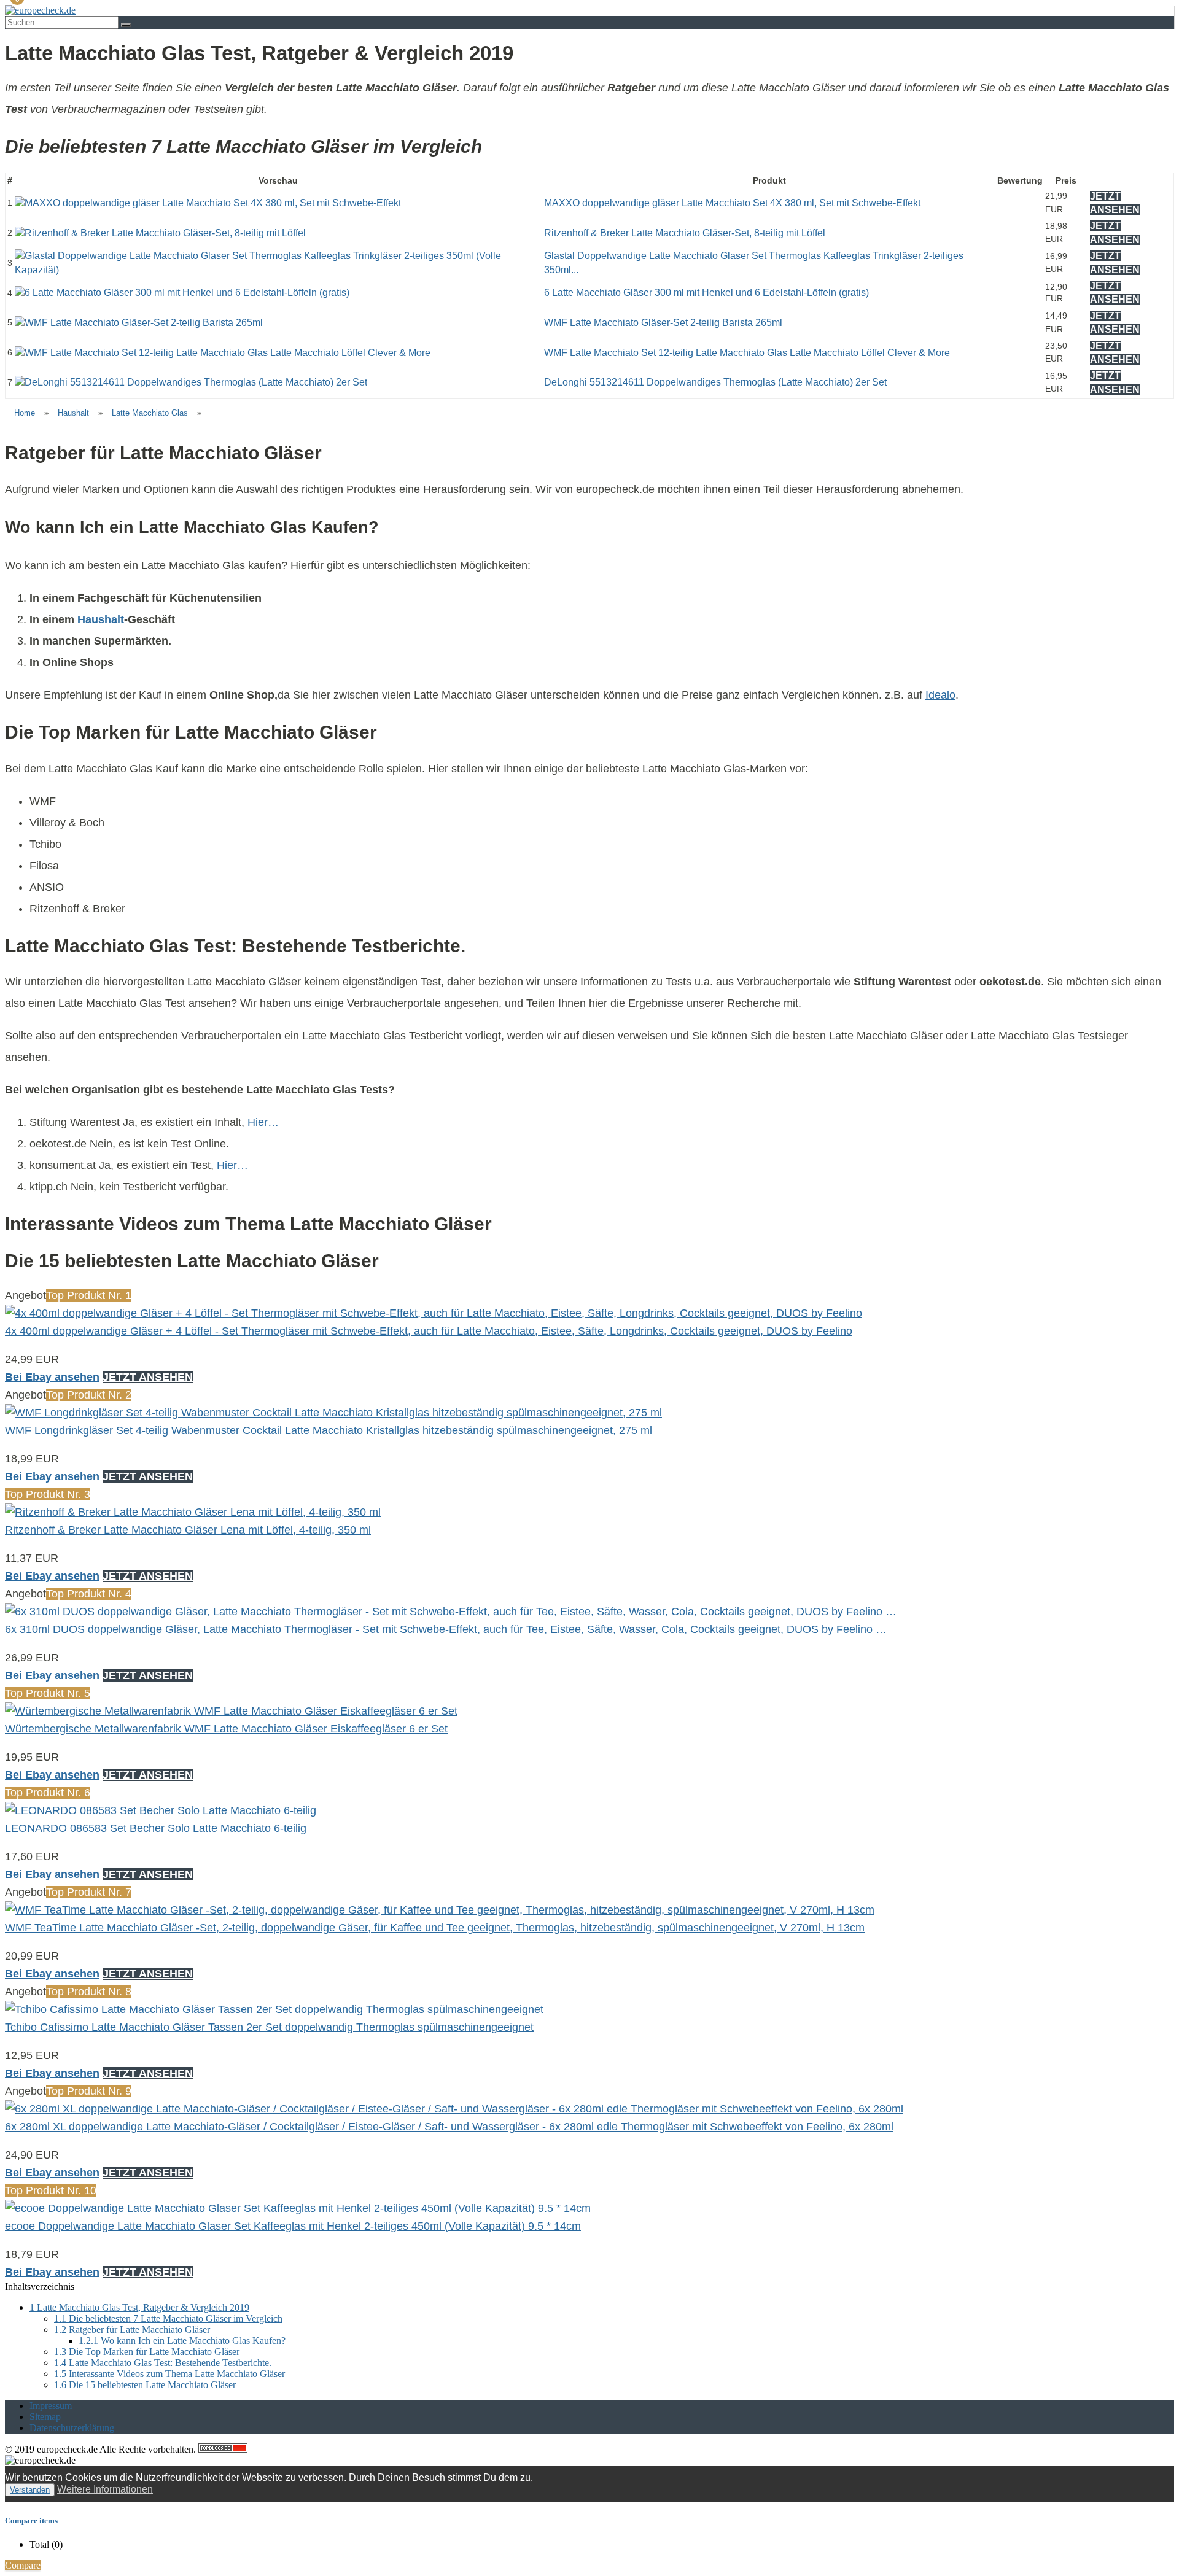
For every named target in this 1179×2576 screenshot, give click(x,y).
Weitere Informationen (105, 2489)
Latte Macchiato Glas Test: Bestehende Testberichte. (163, 2363)
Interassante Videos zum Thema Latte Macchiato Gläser (169, 2374)
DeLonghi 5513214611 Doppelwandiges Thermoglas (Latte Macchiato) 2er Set (715, 382)
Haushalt (73, 413)
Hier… (263, 1122)
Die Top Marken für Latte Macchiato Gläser (147, 2352)
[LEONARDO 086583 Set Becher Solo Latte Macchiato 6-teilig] (161, 1810)
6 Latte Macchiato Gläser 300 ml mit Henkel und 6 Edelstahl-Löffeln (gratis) (706, 293)
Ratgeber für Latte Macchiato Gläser (132, 2330)
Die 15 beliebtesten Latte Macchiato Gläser (145, 2385)
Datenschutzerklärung (72, 2428)
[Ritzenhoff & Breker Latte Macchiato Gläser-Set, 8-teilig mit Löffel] (160, 233)
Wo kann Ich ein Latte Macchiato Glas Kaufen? (182, 2341)
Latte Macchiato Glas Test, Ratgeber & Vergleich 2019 (139, 2307)
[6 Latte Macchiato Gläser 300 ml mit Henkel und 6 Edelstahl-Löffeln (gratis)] (182, 293)
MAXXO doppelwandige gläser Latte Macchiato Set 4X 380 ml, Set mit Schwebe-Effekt (732, 203)
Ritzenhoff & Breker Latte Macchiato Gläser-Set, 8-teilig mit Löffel (685, 233)
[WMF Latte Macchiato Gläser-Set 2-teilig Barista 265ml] (139, 323)
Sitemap (45, 2417)
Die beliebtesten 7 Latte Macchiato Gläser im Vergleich (168, 2318)
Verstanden (30, 2490)
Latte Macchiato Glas (150, 413)
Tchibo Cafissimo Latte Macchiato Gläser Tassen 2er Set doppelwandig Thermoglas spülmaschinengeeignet (269, 2027)
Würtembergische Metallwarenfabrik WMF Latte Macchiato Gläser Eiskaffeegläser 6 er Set (226, 1729)
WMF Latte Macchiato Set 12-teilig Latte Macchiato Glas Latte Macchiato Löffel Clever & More (747, 353)
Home (25, 413)
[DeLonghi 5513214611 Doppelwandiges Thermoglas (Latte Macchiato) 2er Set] (191, 382)
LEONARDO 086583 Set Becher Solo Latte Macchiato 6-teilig (156, 1828)
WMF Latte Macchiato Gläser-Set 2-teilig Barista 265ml (663, 323)
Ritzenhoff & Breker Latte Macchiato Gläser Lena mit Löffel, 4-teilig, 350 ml (188, 1530)
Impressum (51, 2406)
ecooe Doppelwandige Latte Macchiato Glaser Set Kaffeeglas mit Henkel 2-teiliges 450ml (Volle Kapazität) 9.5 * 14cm (293, 2226)
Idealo (940, 695)
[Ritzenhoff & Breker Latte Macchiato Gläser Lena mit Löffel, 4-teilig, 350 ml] (193, 1512)
